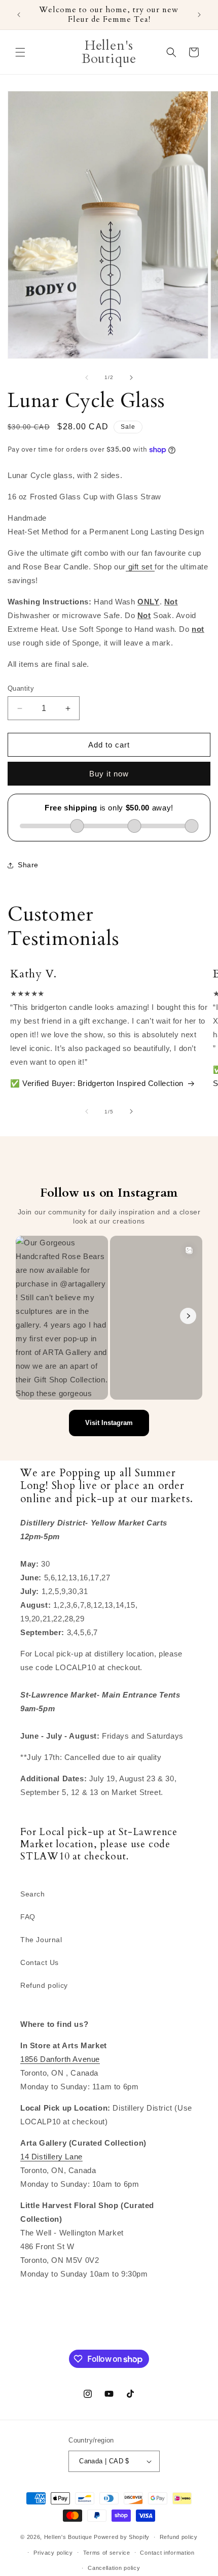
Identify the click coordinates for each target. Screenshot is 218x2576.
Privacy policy (53, 2553)
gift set (140, 567)
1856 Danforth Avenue (60, 2059)
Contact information (167, 2553)
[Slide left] (87, 378)
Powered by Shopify (122, 2537)
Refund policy (44, 1985)
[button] (20, 52)
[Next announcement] (199, 15)
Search (33, 1894)
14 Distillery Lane (51, 2157)
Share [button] (28, 865)
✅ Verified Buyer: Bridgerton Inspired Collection (97, 1083)
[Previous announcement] (19, 15)
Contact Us (40, 1962)
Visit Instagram (109, 1423)
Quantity (21, 688)
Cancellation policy (114, 2568)
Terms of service (107, 2553)
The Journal (41, 1940)
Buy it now (109, 774)
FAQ (28, 1917)
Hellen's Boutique (69, 2537)
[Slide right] (131, 378)
